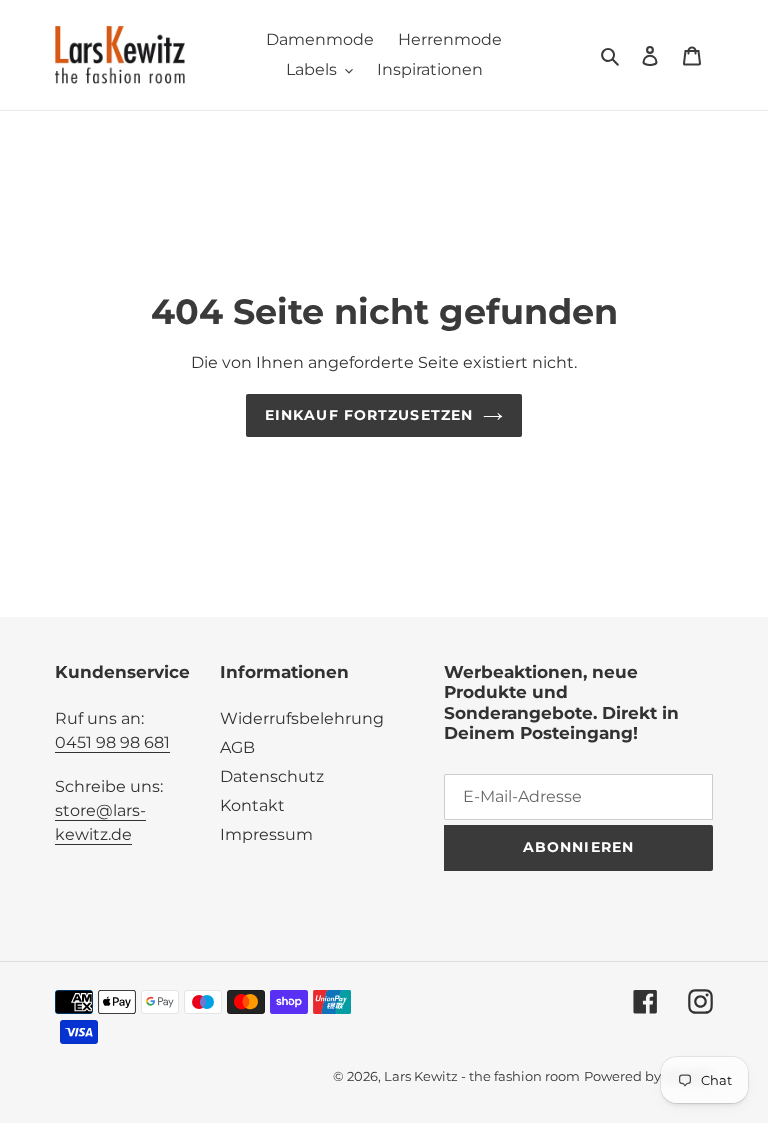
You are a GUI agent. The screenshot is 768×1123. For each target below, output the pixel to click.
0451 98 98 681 (112, 742)
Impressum (266, 834)
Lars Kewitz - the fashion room (482, 1076)
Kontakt (252, 805)
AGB (237, 747)
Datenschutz (272, 776)
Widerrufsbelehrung (302, 718)
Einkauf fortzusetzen (369, 415)
